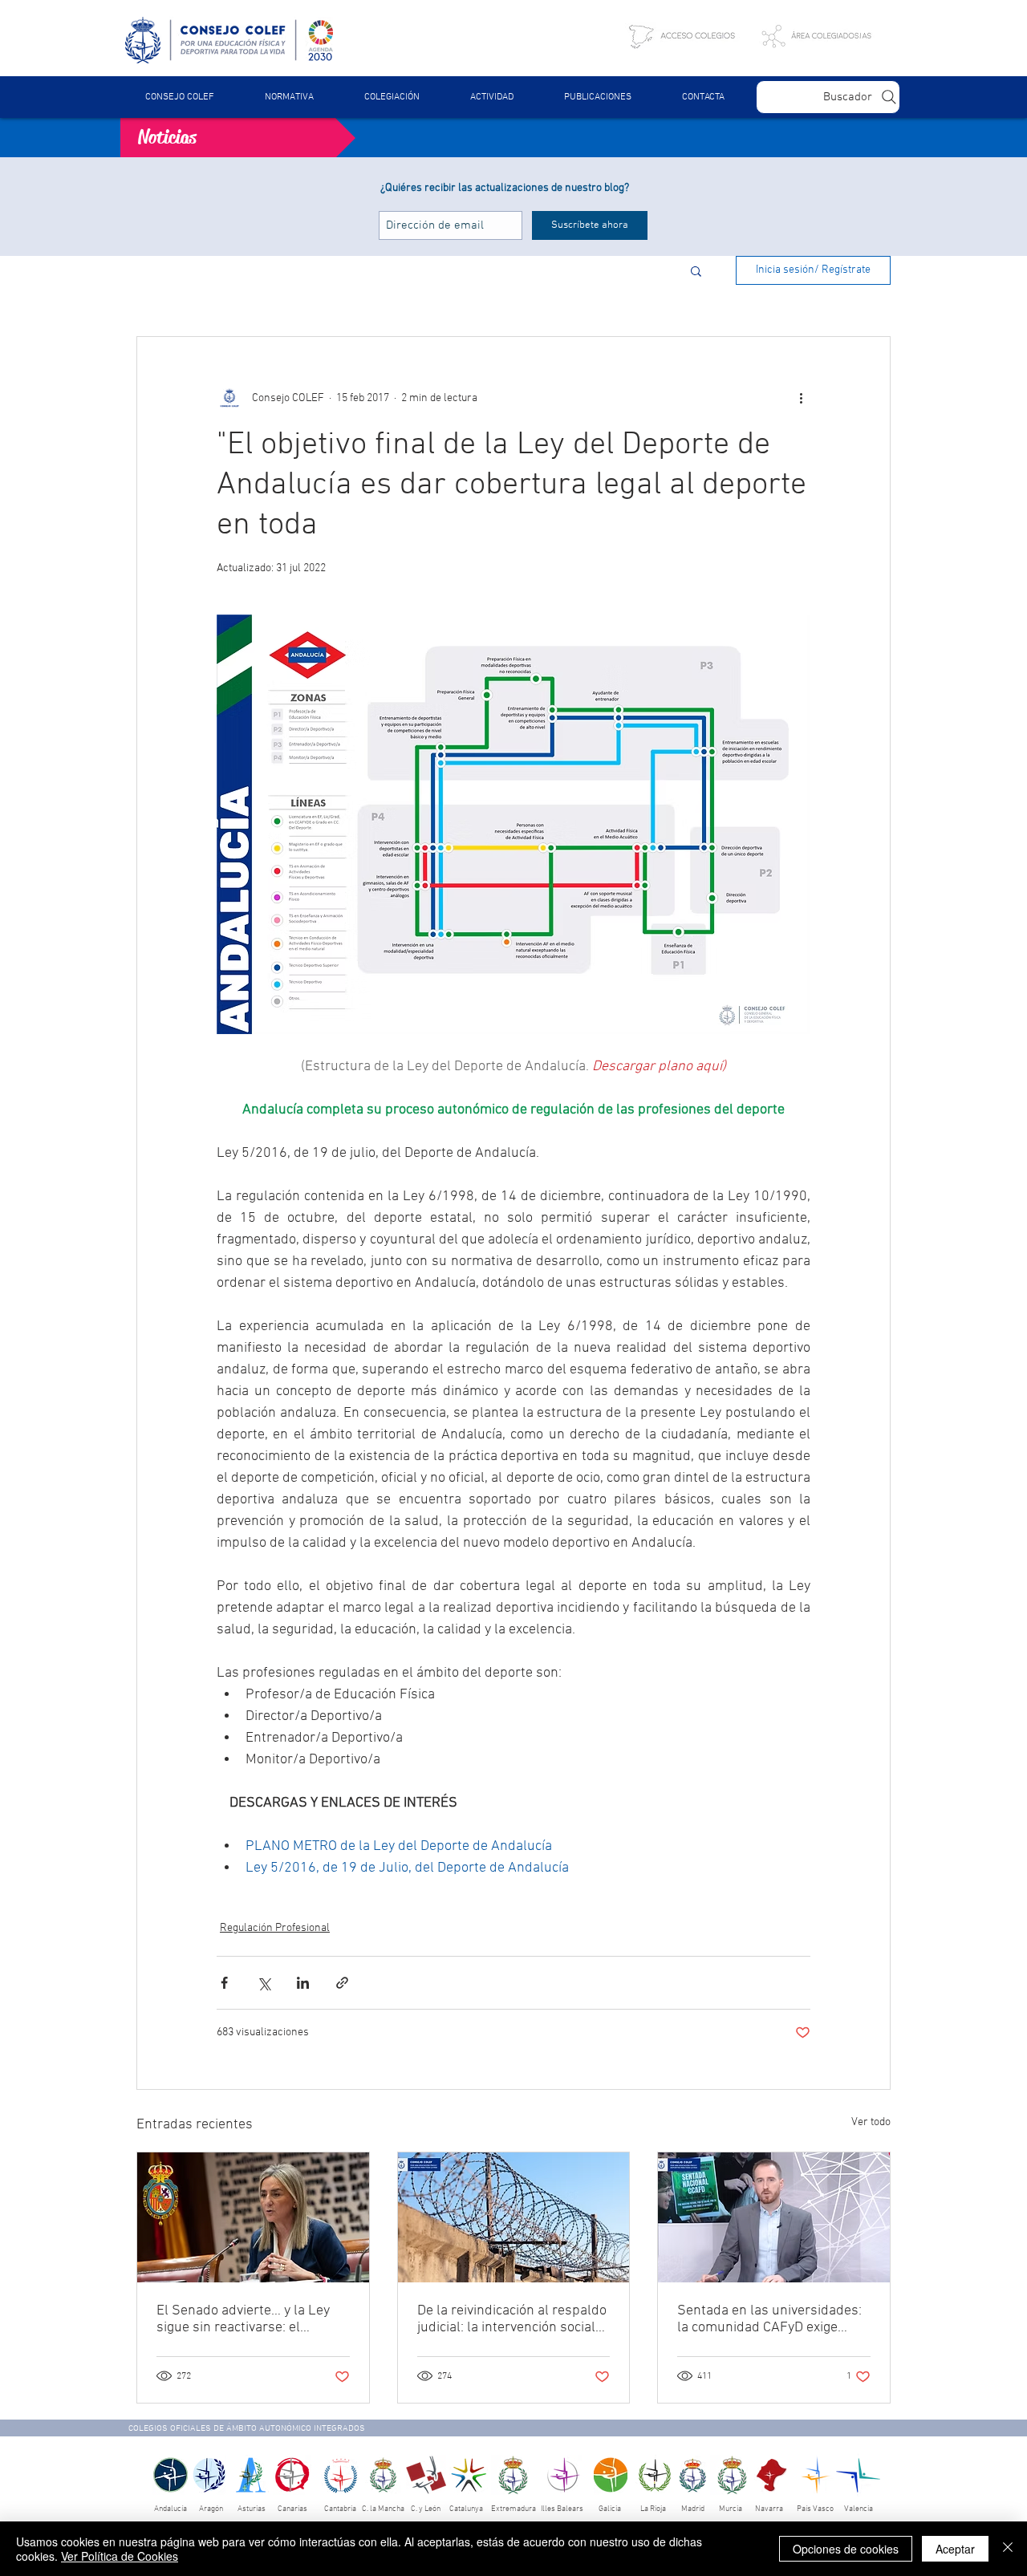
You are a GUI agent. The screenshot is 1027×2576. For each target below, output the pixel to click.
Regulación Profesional (275, 1928)
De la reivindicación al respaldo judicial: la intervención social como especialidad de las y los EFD (512, 2319)
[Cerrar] (1008, 2549)
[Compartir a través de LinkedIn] (303, 1983)
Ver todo (871, 2122)
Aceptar (955, 2549)
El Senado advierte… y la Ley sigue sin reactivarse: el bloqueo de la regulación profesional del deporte (243, 2319)
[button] (289, 97)
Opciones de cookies (846, 2549)
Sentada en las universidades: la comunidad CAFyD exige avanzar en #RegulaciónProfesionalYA (769, 2319)
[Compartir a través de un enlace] (342, 1983)
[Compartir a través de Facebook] (224, 1983)
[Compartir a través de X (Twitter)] (264, 1983)
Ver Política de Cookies (120, 2556)
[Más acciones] (801, 398)
